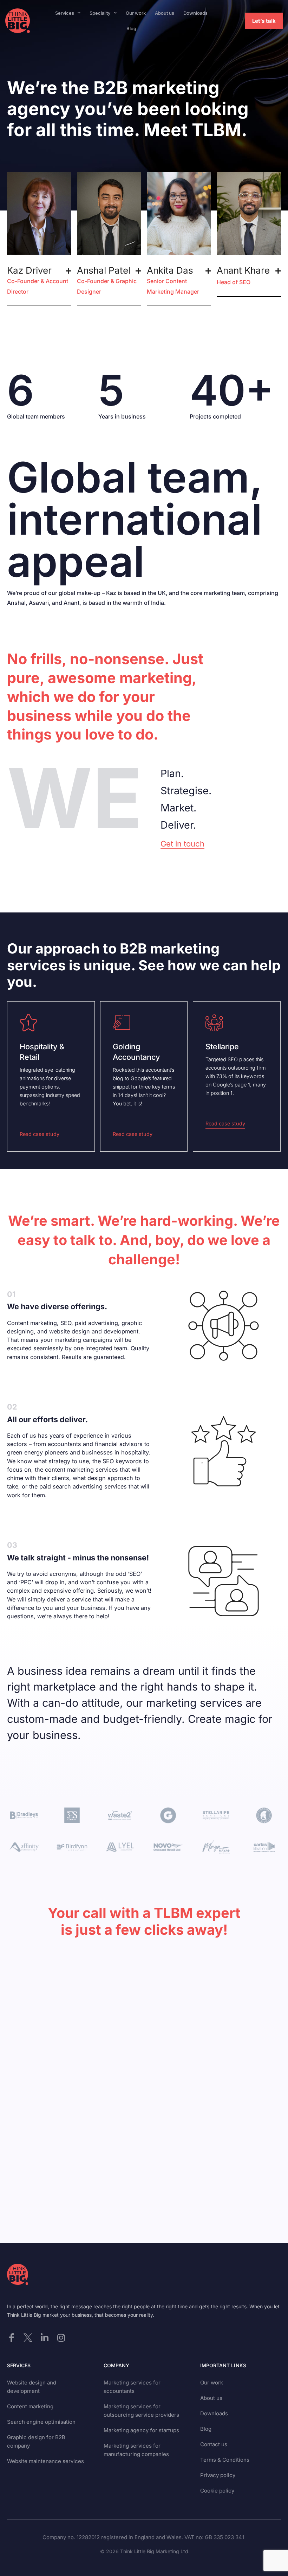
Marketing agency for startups (141, 2430)
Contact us (214, 2444)
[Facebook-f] (11, 2338)
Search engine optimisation (41, 2422)
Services (65, 13)
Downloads (195, 13)
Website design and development (32, 2387)
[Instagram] (61, 2338)
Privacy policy (218, 2475)
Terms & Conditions (225, 2460)
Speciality (100, 13)
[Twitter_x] (28, 2338)
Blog (131, 28)
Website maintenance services (45, 2461)
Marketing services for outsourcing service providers (141, 2411)
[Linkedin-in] (44, 2338)
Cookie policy (217, 2491)
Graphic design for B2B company (36, 2441)
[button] (39, 281)
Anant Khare (243, 275)
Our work (136, 13)
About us (165, 13)
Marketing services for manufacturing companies (136, 2450)
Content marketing (30, 2406)
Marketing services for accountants (132, 2387)
